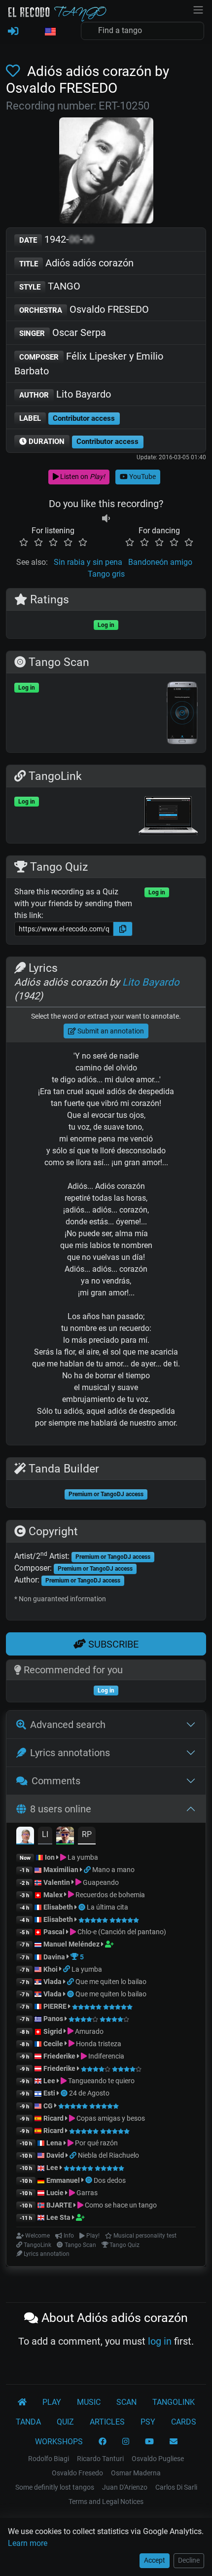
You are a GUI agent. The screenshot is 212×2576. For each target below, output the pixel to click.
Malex (53, 1895)
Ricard (53, 2118)
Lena (54, 2143)
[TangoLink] (88, 1870)
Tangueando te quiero (101, 2081)
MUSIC (89, 2402)
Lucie (55, 2193)
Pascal (54, 1932)
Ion (50, 1857)
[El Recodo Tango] (22, 2402)
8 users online (61, 1809)
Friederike (59, 2056)
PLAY (52, 2402)
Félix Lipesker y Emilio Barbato (89, 364)
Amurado (88, 2031)
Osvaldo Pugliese (158, 2459)
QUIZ (65, 2422)
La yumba (82, 1857)
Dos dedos (110, 2180)
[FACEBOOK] (103, 2442)
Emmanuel (63, 2180)
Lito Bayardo (65, 394)
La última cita (107, 1907)
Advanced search (68, 1725)
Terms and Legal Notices (106, 2502)
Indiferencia (106, 2056)
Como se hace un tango (120, 2205)
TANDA (28, 2422)
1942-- (56, 239)
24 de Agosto (89, 2093)
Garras (86, 2193)
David (55, 2155)
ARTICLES (107, 2422)
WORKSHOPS (59, 2442)
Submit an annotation (110, 1031)
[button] (50, 32)
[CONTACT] (174, 2442)
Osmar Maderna (136, 2473)
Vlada (53, 1982)
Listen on (82, 477)
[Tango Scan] (83, 1907)
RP (87, 1834)
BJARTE (59, 2205)
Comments (56, 1781)
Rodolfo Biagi (49, 2459)
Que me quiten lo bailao (111, 1982)
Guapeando (100, 1882)
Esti (49, 2093)
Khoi (51, 1969)
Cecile (53, 2044)
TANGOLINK (174, 2402)
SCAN (126, 2402)
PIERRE (55, 2006)
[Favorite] (15, 71)
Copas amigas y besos (110, 2118)
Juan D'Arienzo (125, 2487)
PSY (148, 2422)
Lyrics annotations (70, 1753)
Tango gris (106, 574)
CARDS (184, 2422)
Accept (155, 2560)
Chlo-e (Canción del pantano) (121, 1932)
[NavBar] (198, 9)
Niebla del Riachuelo (108, 2155)
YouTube (142, 477)
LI (45, 1834)
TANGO (50, 286)
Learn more (28, 2543)
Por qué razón (96, 2143)
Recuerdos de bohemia (109, 1895)
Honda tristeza (98, 2044)
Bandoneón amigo (160, 562)
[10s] (106, 519)
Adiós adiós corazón (76, 263)
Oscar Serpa (63, 332)
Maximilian (61, 1870)
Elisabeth (58, 1907)
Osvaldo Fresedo (77, 2473)
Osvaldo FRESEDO (84, 309)
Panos (53, 2019)
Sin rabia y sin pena (88, 562)
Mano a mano (113, 1870)
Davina (54, 1957)
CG (48, 2106)
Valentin (57, 1882)
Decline (189, 2560)
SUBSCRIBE (112, 1644)
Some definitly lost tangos (55, 2487)
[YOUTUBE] (149, 2442)
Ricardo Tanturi (100, 2459)
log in (160, 2341)
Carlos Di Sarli (176, 2487)
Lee (49, 2081)
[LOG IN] (13, 32)
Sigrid (53, 2031)
